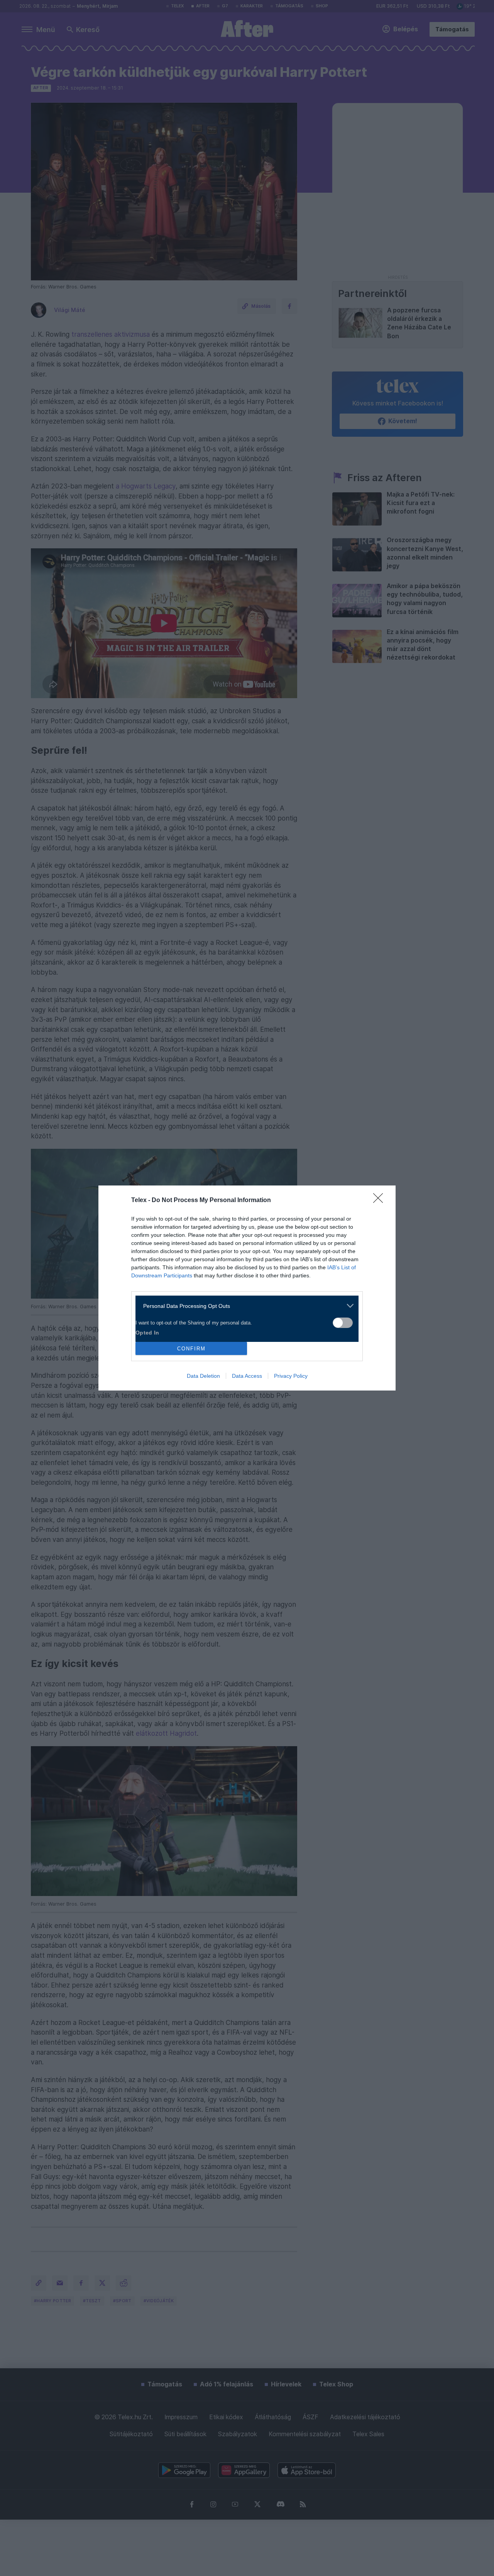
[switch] (343, 1323)
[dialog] (247, 1288)
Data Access (247, 1376)
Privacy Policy (291, 1376)
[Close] (381, 1201)
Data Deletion (203, 1376)
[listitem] (244, 1306)
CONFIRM (191, 1349)
